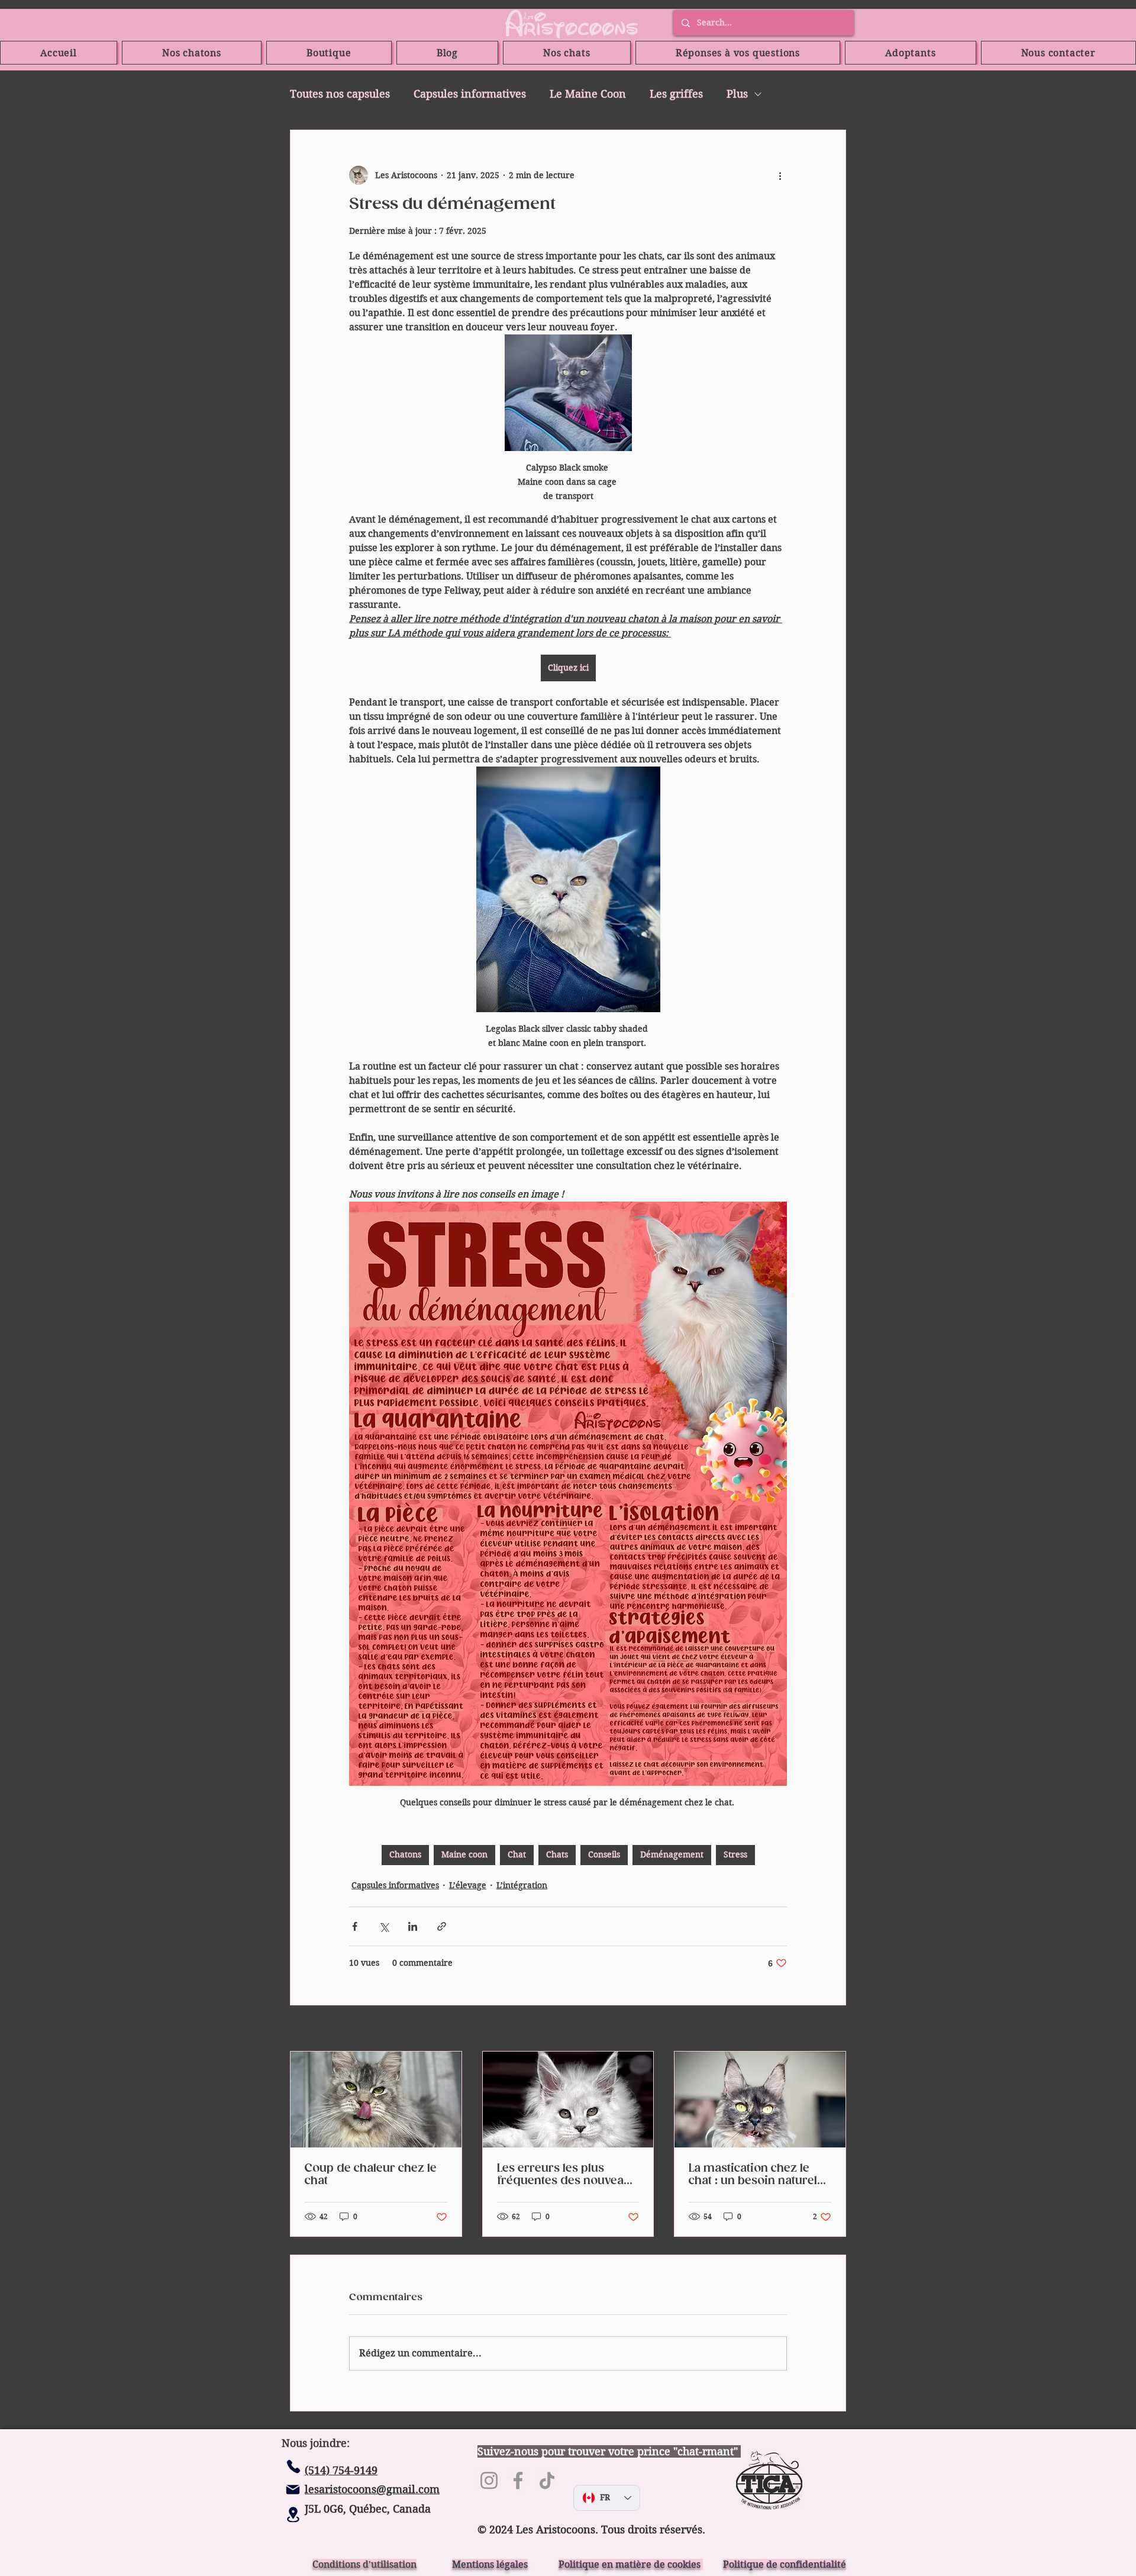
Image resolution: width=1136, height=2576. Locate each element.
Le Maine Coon (588, 94)
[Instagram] (489, 2480)
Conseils (604, 1854)
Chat (517, 1854)
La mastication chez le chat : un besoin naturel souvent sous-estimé (753, 2175)
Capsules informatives (470, 94)
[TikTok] (547, 2480)
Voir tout (829, 2029)
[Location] (293, 2514)
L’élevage (468, 1885)
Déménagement (672, 1854)
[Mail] (293, 2490)
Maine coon (464, 1854)
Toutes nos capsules (340, 94)
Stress (735, 1854)
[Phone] (293, 2466)
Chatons (405, 1854)
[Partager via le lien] (442, 1926)
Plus (737, 94)
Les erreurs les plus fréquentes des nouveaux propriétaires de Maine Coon (567, 2175)
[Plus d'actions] (780, 175)
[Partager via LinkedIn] (413, 1926)
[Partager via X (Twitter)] (384, 1926)
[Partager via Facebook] (355, 1926)
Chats (557, 1854)
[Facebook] (518, 2480)
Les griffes (676, 94)
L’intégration (522, 1885)
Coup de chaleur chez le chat (371, 2175)
